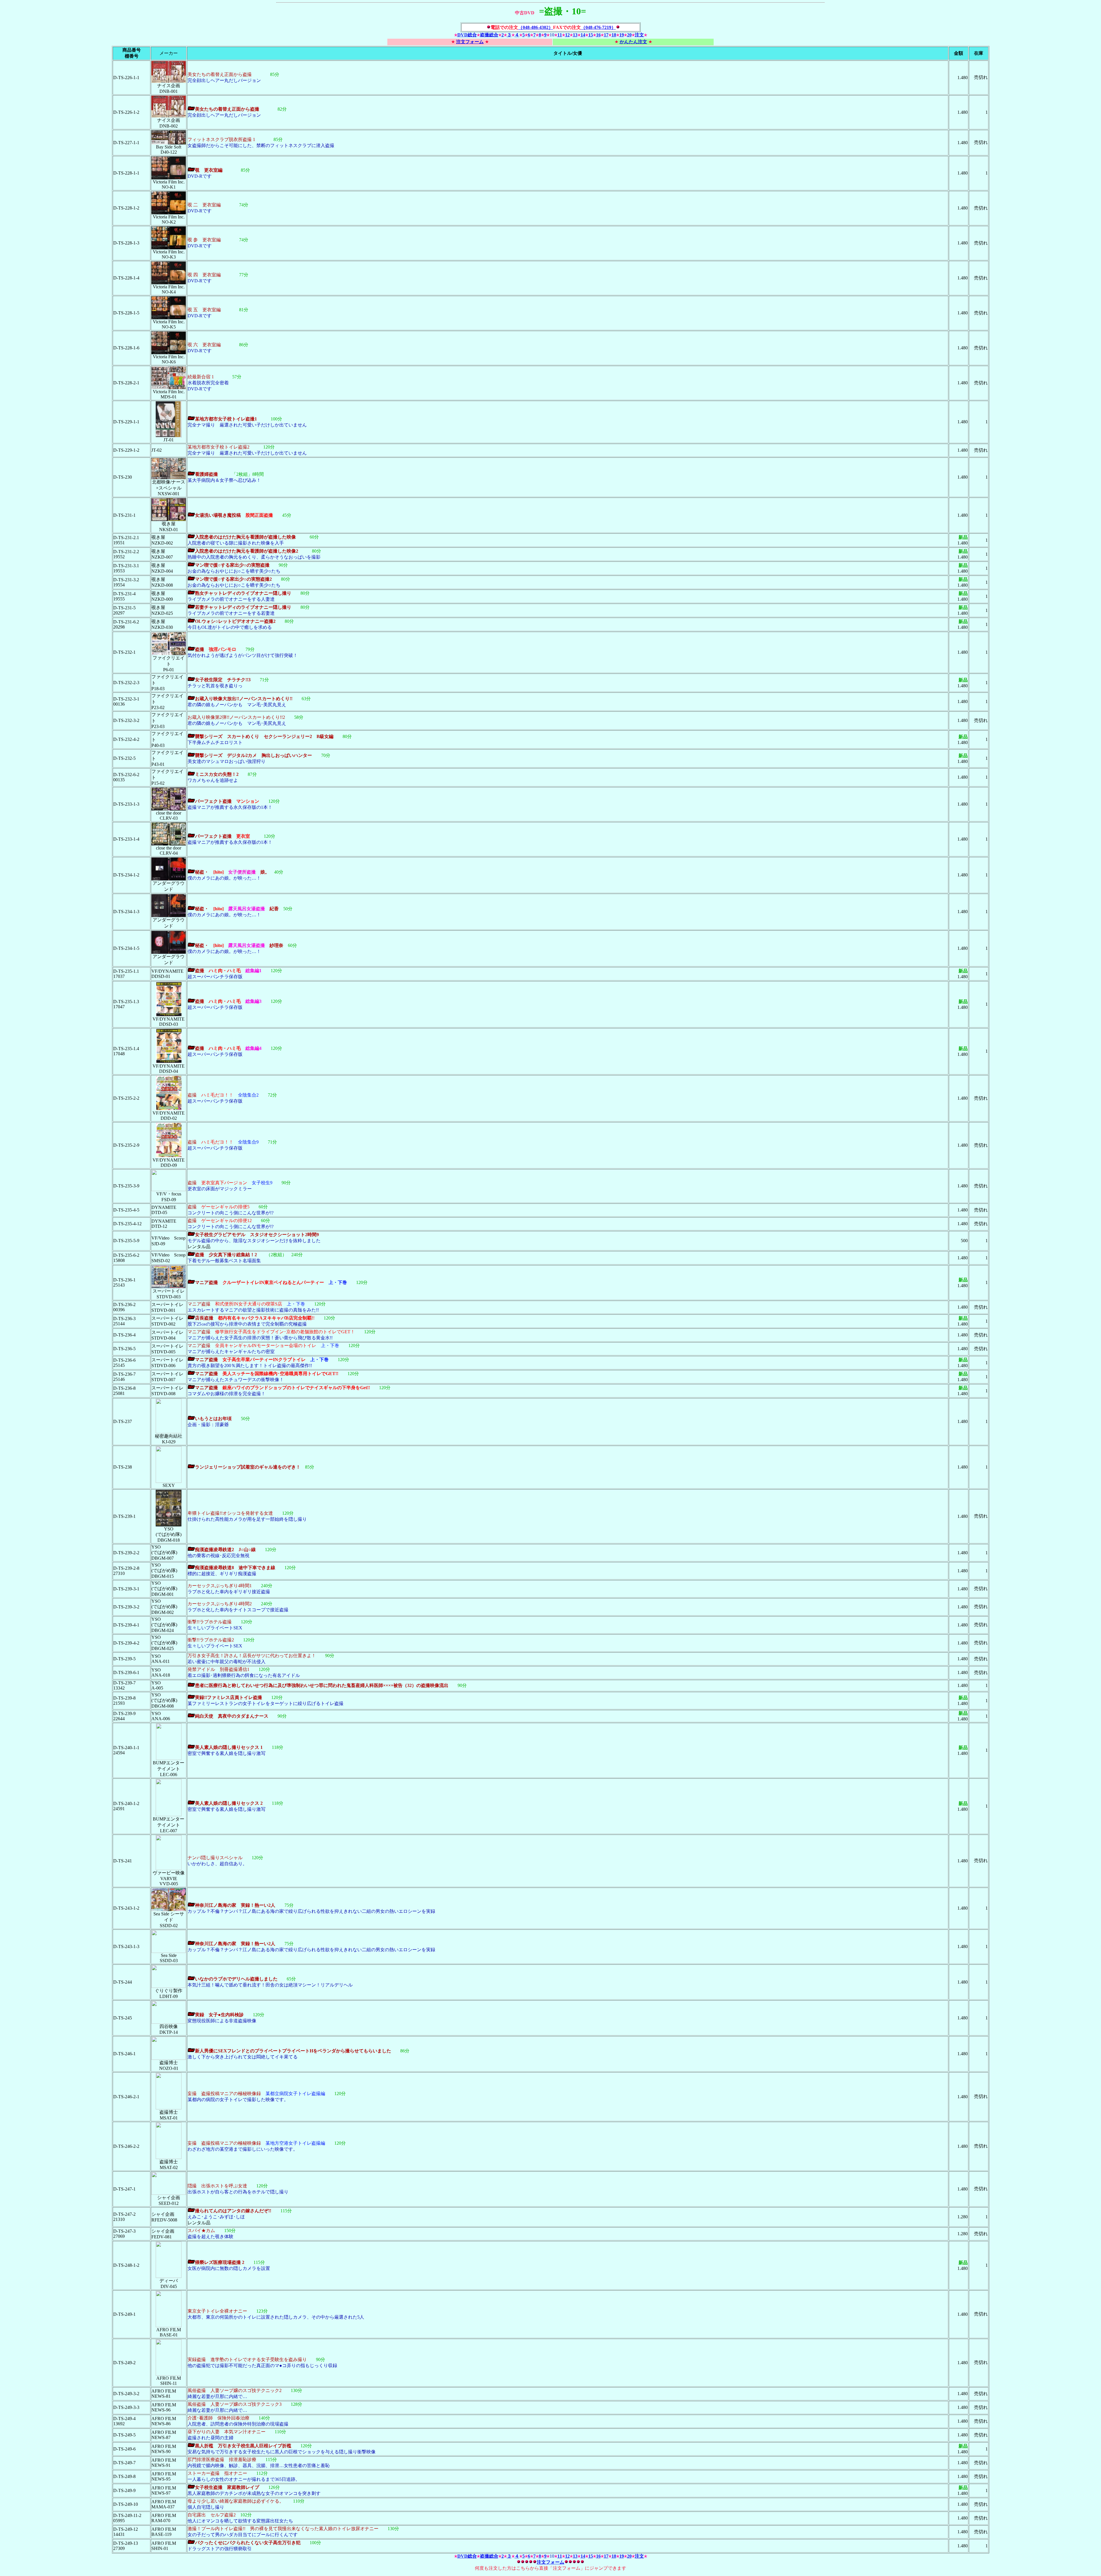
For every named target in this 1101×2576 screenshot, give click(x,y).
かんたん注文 (633, 42)
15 (591, 35)
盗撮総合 (489, 35)
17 (606, 35)
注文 (639, 35)
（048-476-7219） (598, 27)
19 (622, 35)
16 (598, 35)
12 (567, 35)
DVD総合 (467, 35)
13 (575, 35)
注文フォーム (470, 42)
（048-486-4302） (536, 27)
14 (583, 35)
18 (614, 35)
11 (560, 35)
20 (629, 35)
